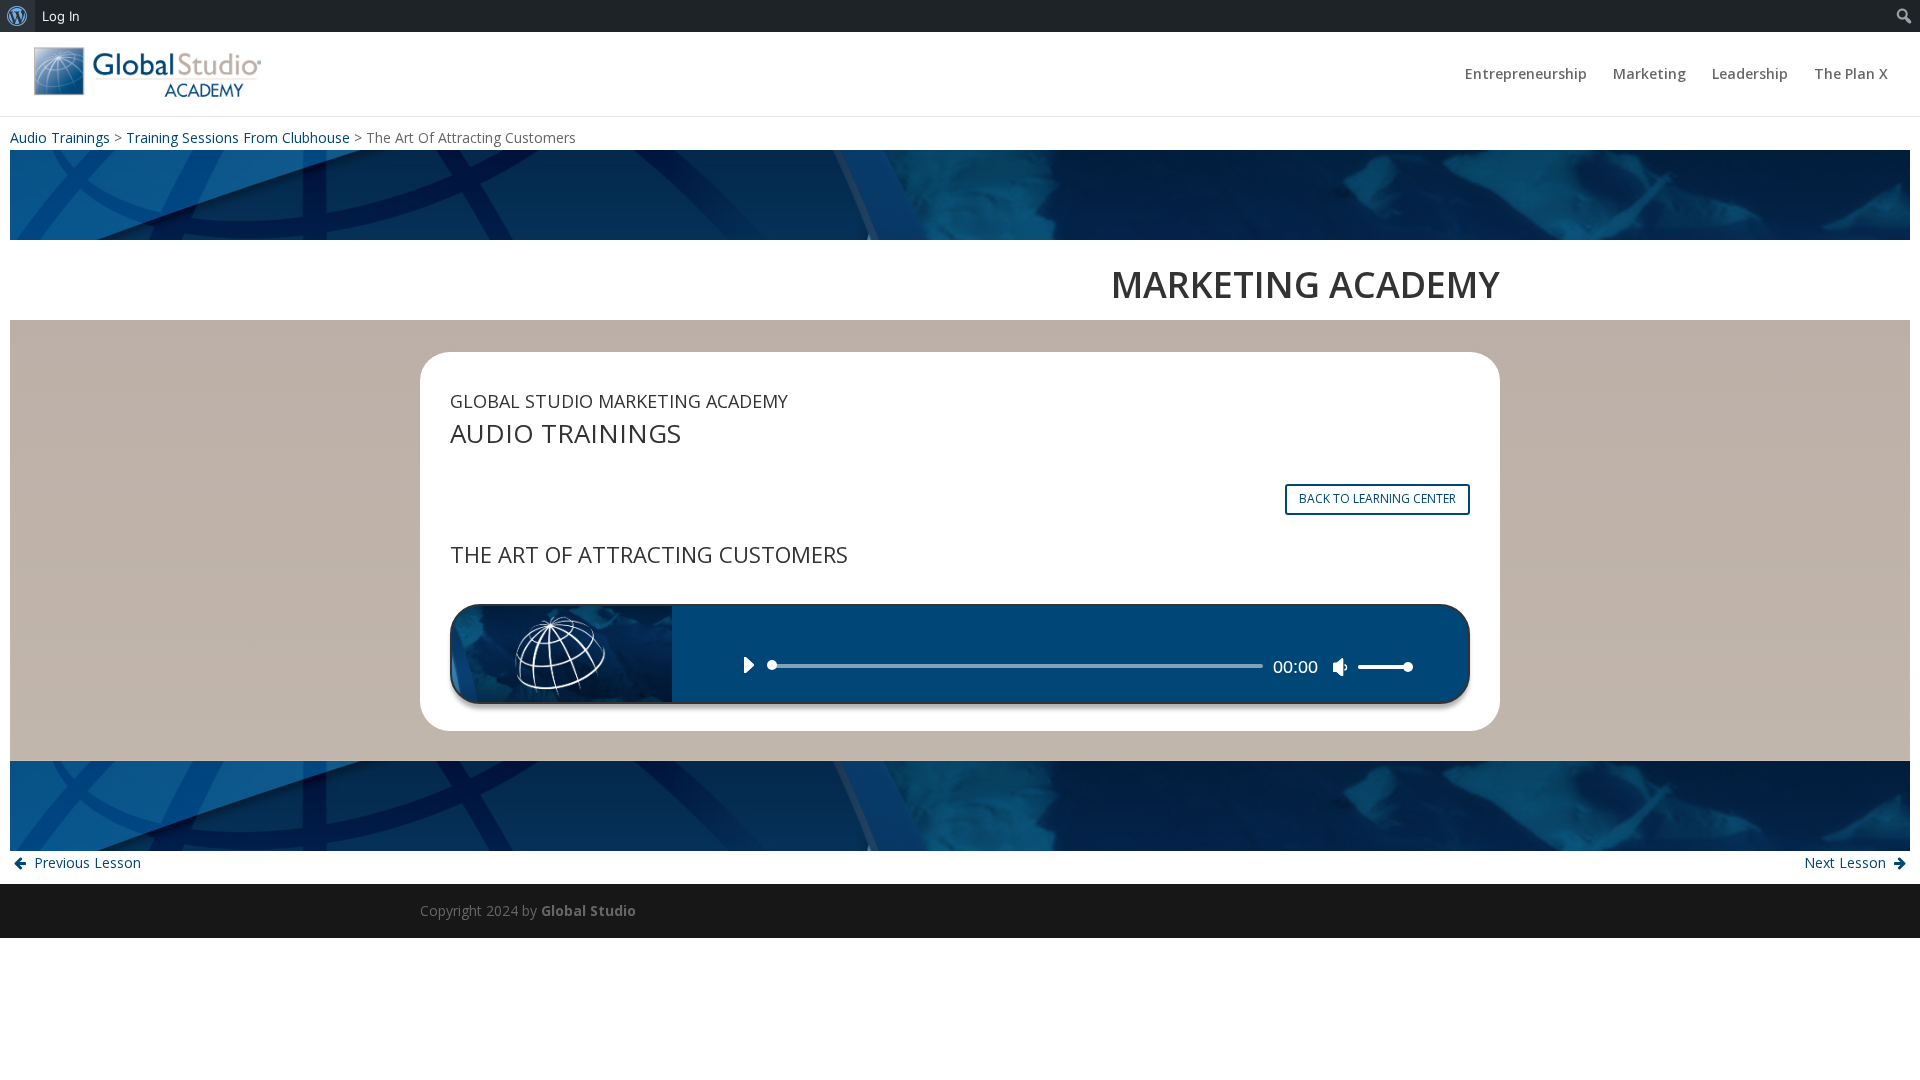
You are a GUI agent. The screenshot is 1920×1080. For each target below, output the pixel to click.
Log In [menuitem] (61, 16)
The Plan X (1851, 75)
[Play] (748, 665)
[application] (1070, 666)
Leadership (1750, 75)
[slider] (1380, 666)
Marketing (1649, 75)
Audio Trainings (60, 137)
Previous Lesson (85, 862)
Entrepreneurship (1526, 75)
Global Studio (588, 910)
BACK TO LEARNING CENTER (1377, 498)
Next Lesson (1847, 862)
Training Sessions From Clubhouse (238, 137)
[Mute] (1340, 667)
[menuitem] (17, 16)
